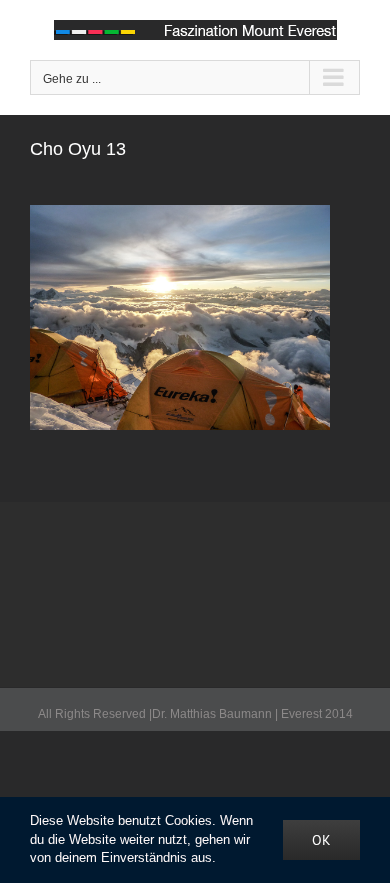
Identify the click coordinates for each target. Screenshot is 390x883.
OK (321, 840)
